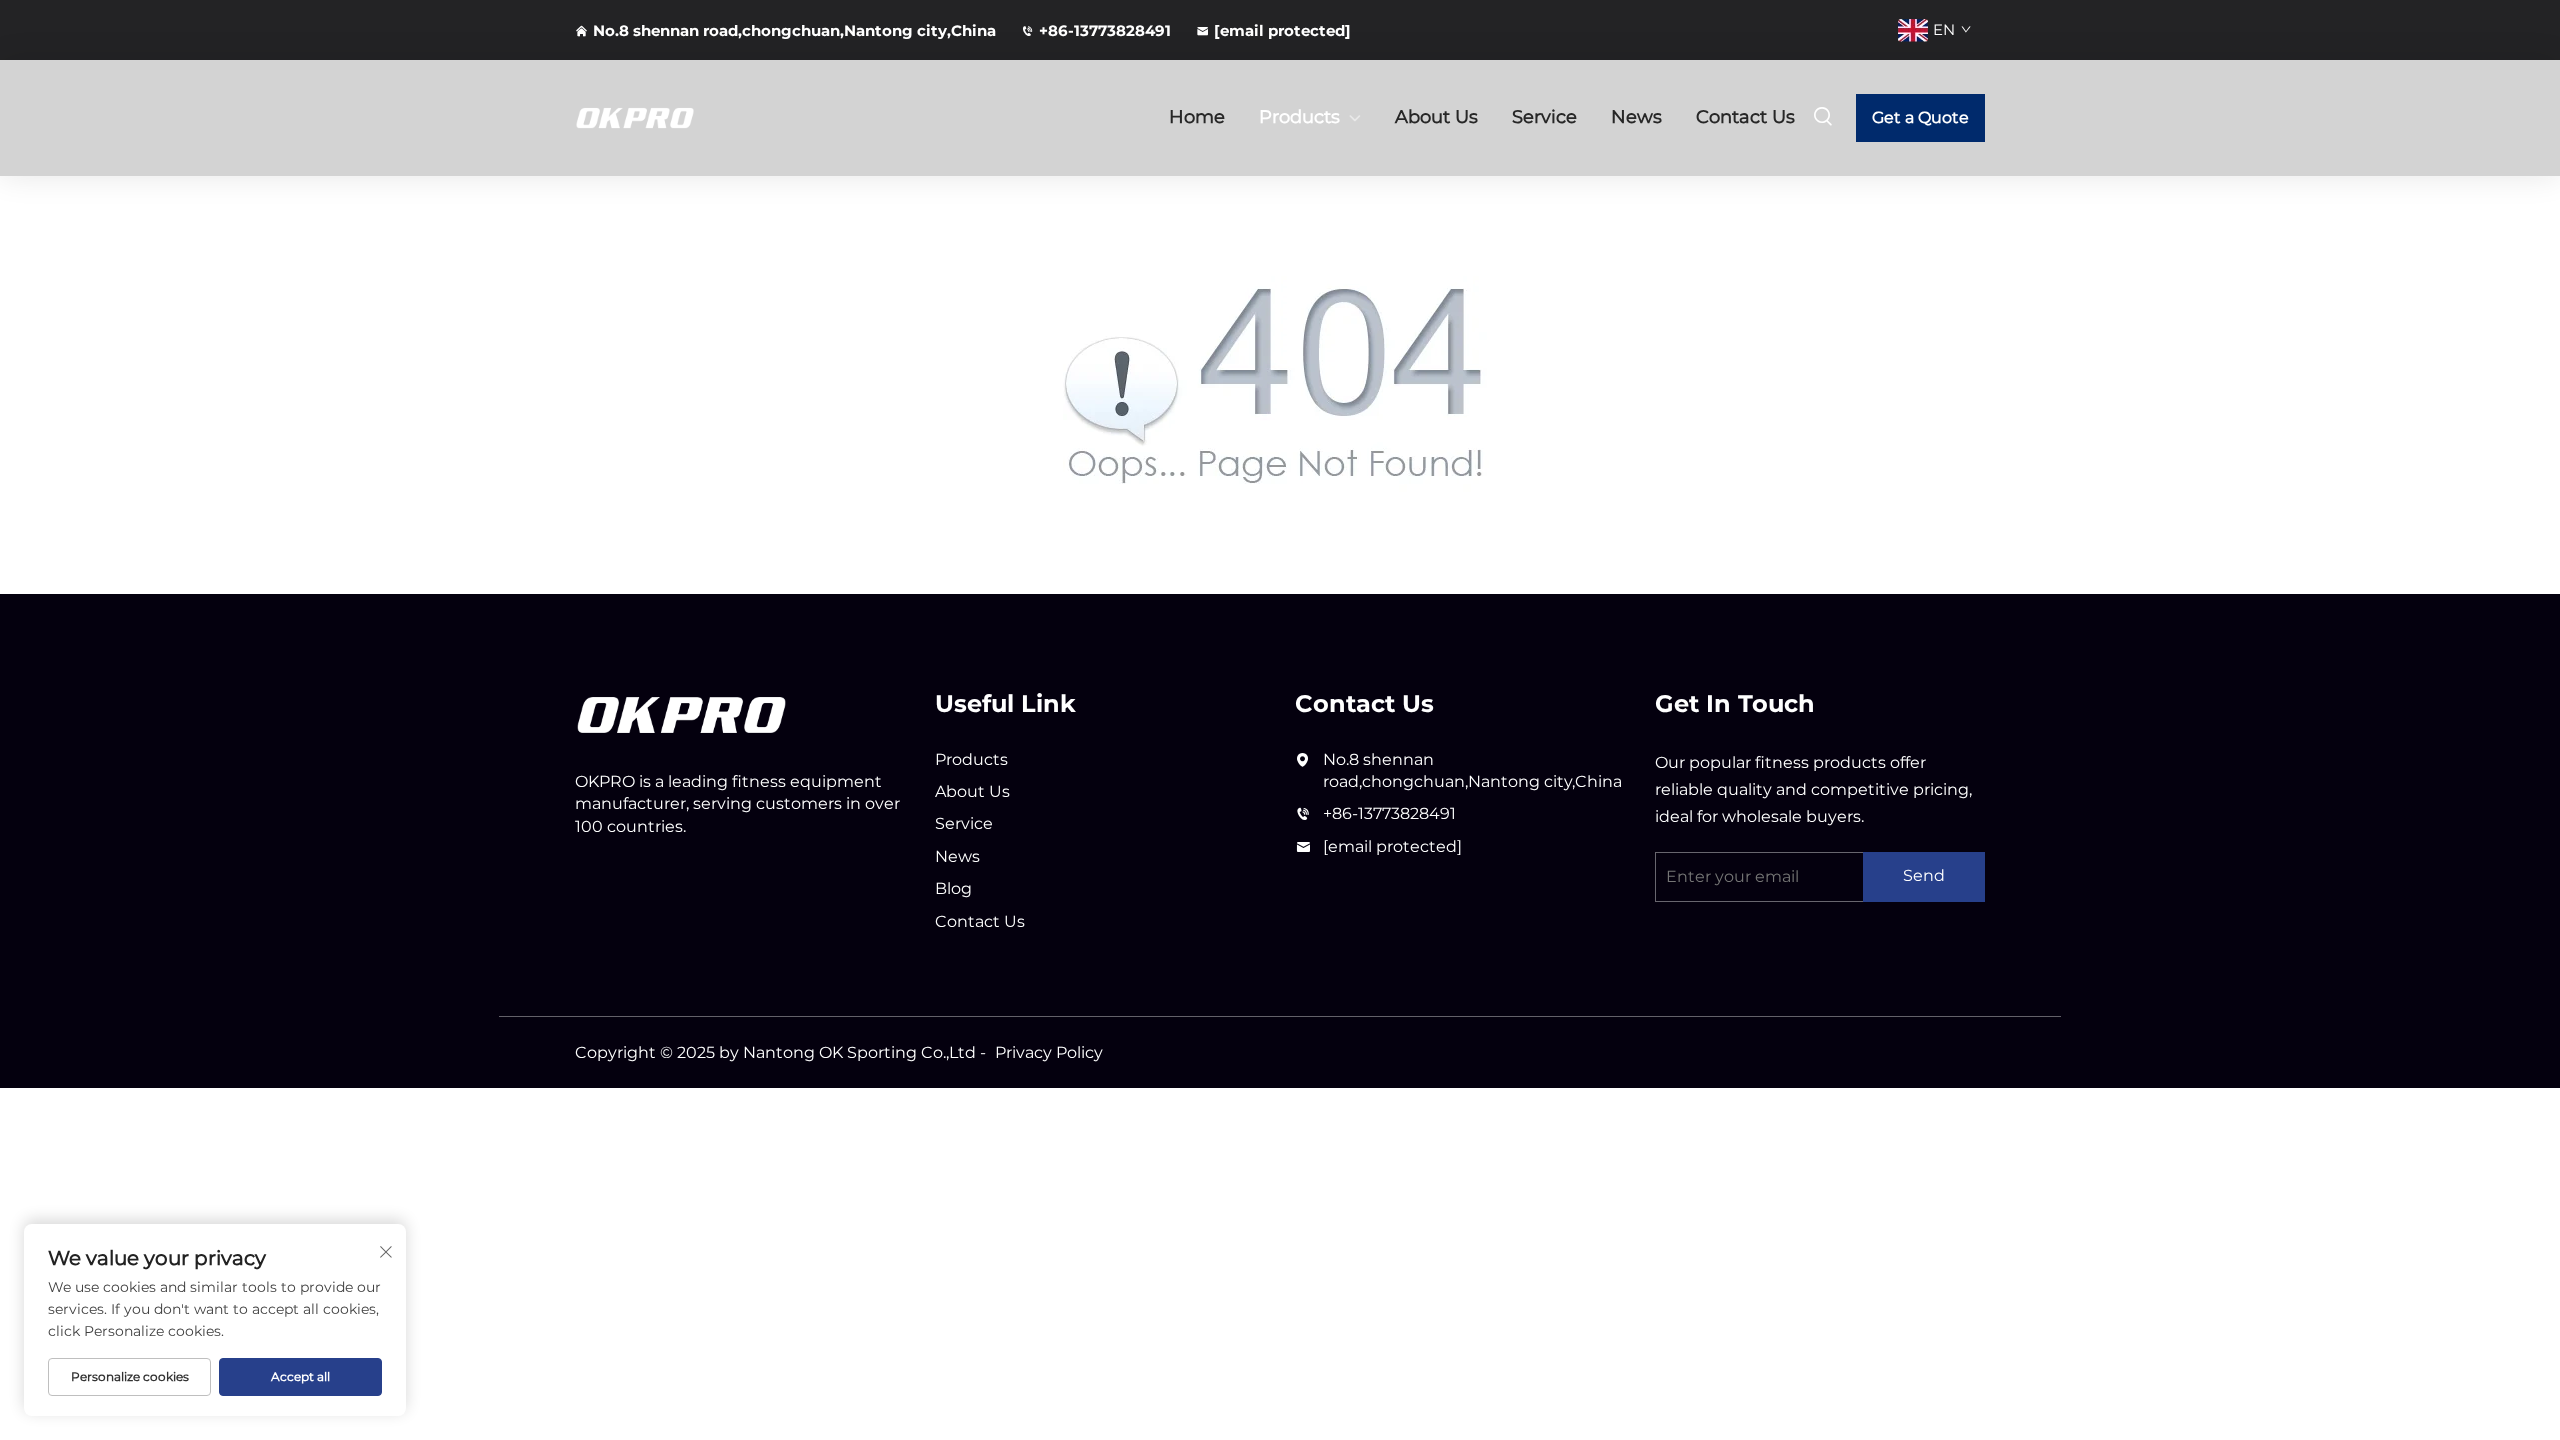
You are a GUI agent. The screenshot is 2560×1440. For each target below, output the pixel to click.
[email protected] (1392, 846)
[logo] (681, 713)
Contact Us (1745, 117)
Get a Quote (1920, 117)
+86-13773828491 (1105, 30)
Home (1197, 117)
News (1636, 117)
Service (1544, 117)
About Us (1436, 117)
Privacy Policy (1049, 1052)
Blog (953, 888)
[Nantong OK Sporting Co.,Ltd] (680, 118)
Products (1299, 117)
